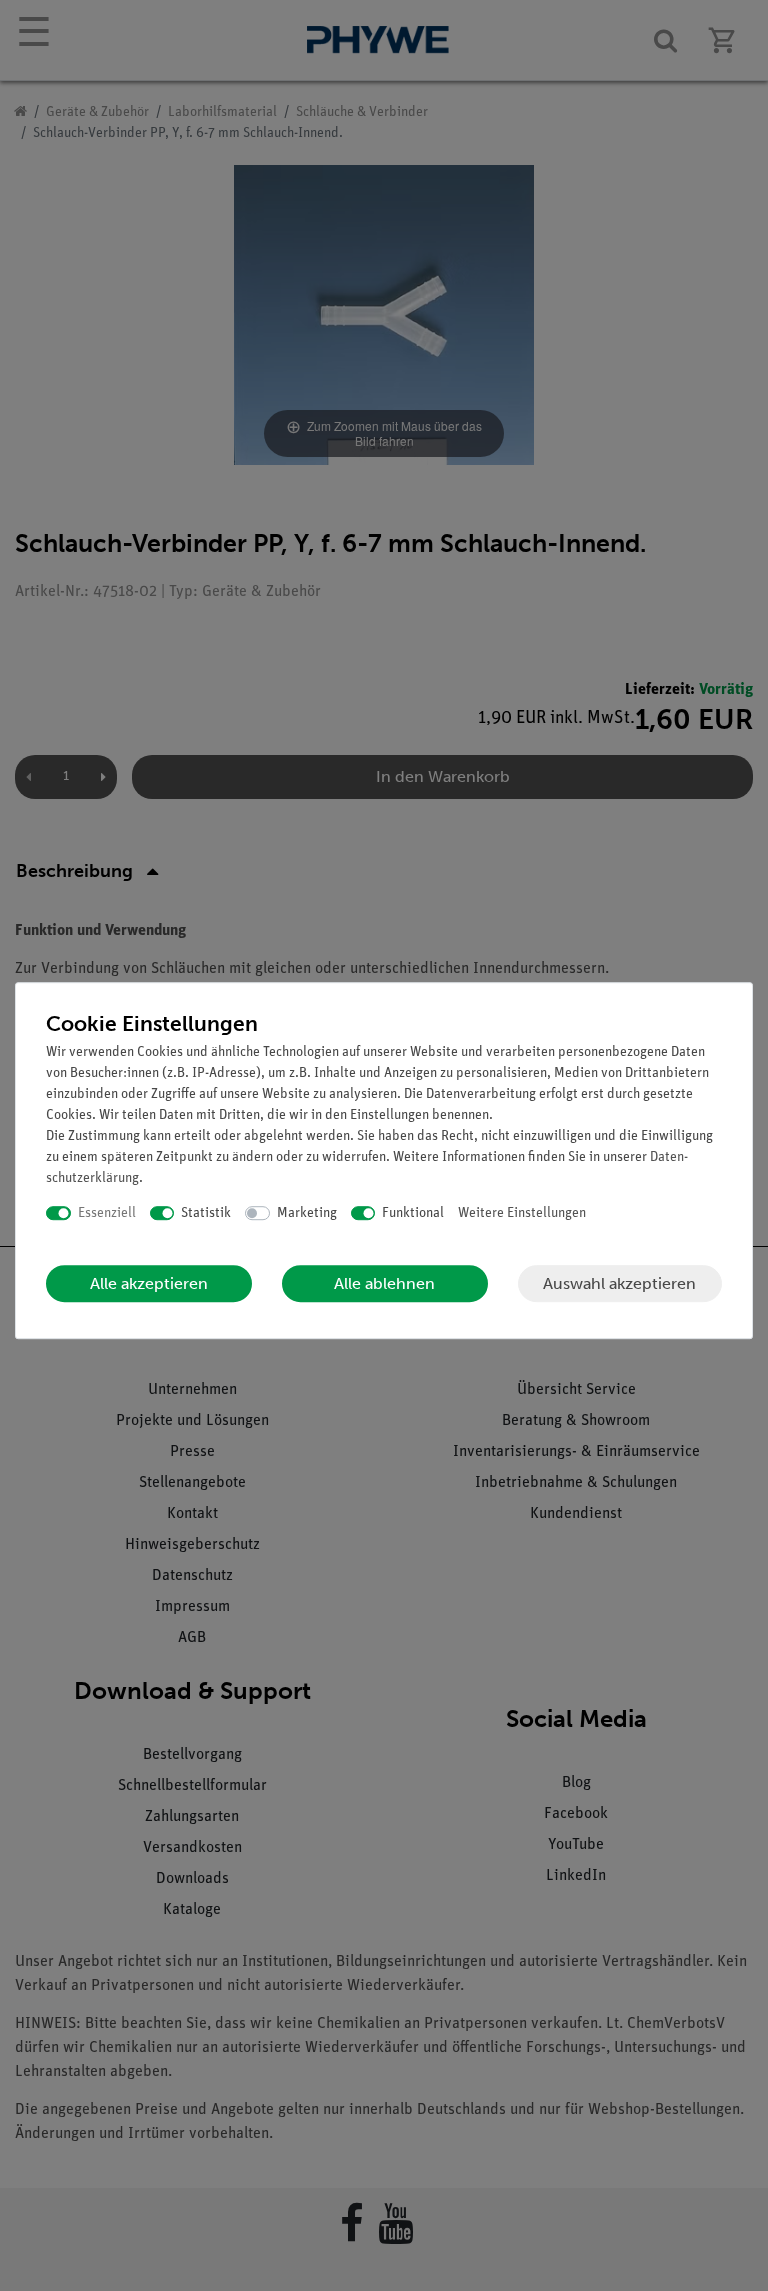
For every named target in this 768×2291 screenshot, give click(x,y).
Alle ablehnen (384, 1283)
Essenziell (107, 1213)
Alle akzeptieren (149, 1283)
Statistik (206, 1213)
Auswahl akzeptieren (619, 1283)
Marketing (307, 1213)
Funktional (413, 1213)
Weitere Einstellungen (522, 1213)
